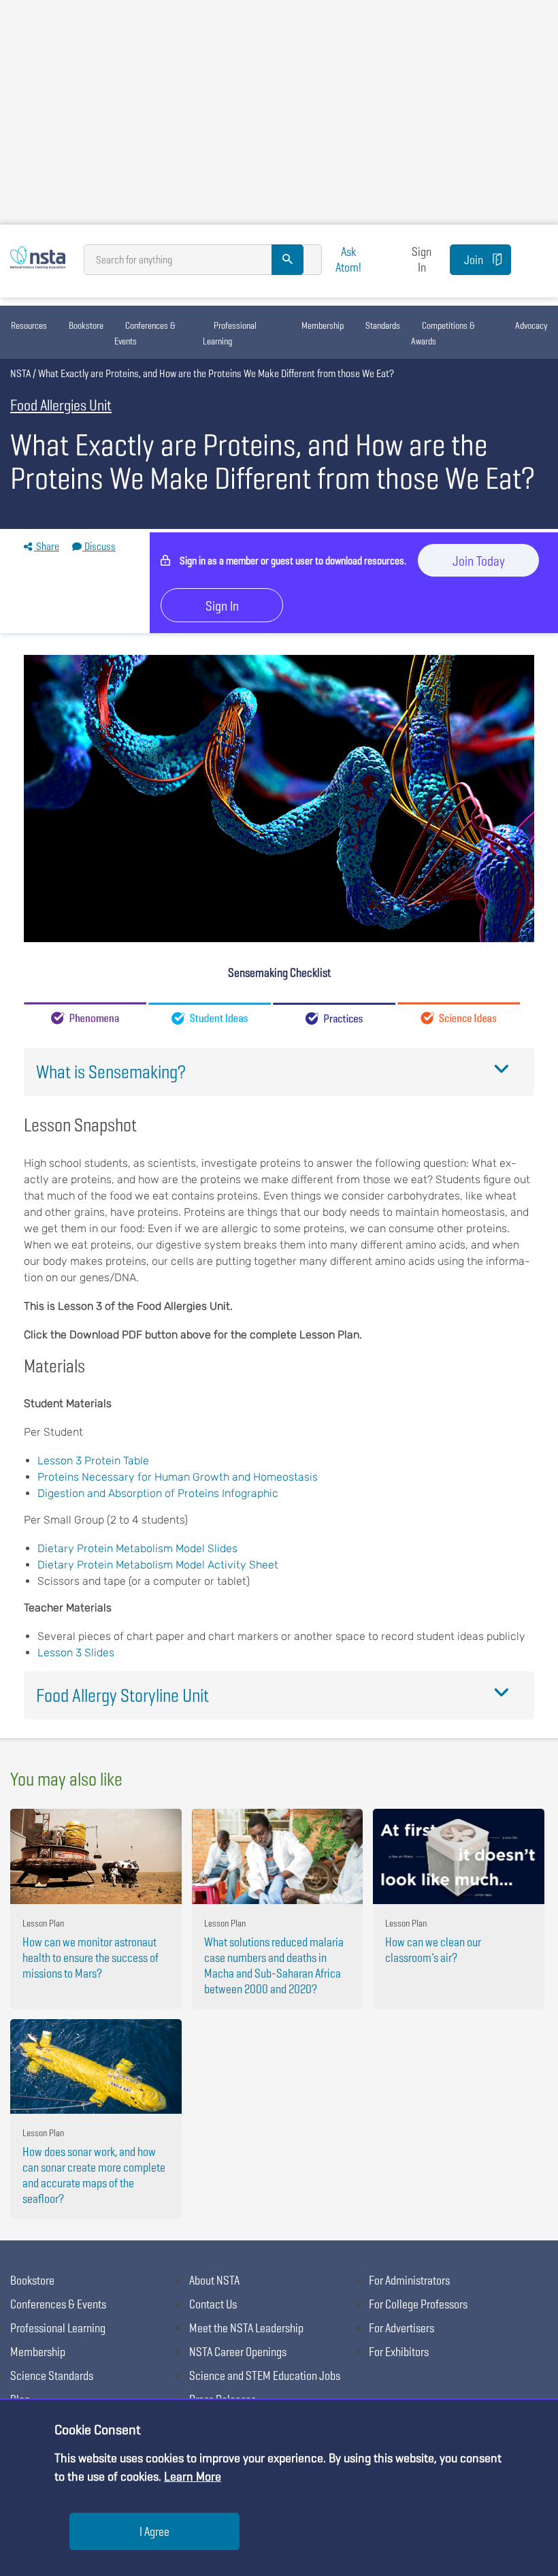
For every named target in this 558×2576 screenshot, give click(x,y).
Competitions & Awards (443, 333)
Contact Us (213, 2304)
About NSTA (214, 2280)
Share (47, 546)
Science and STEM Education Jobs (265, 2376)
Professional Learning (230, 333)
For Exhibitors (399, 2352)
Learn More (193, 2476)
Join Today (479, 561)
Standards (383, 325)
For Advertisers (401, 2328)
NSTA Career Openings (238, 2352)
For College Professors (418, 2304)
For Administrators (409, 2280)
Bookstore (86, 325)
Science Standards (52, 2376)
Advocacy (531, 325)
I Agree (154, 2531)
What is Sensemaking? (111, 1072)
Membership (323, 325)
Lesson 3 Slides (76, 1653)
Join (474, 260)
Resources (29, 325)
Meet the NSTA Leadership (246, 2328)
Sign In (422, 259)
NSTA (20, 373)
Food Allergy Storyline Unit (122, 1695)
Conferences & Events (145, 333)
